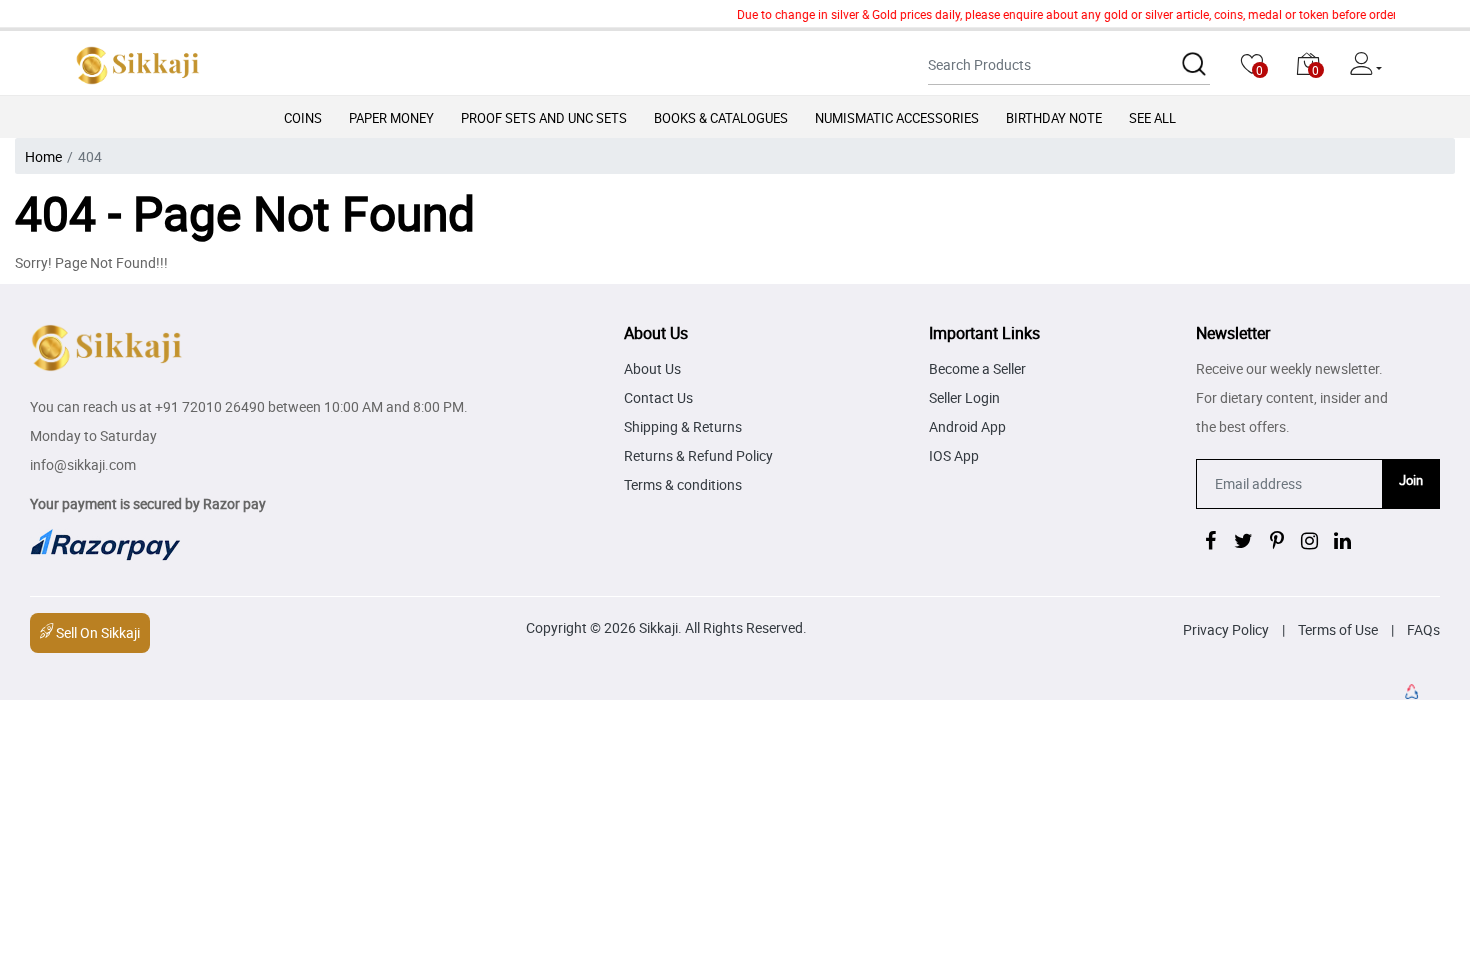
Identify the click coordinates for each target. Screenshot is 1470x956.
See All (1152, 118)
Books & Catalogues (721, 118)
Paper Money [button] (391, 118)
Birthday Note (1054, 118)
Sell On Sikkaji (96, 632)
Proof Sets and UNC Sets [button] (544, 118)
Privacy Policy (1226, 629)
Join (1411, 480)
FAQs (1423, 629)
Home (43, 156)
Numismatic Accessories (897, 118)
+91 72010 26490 (210, 406)
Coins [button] (303, 118)
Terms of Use (1338, 629)
